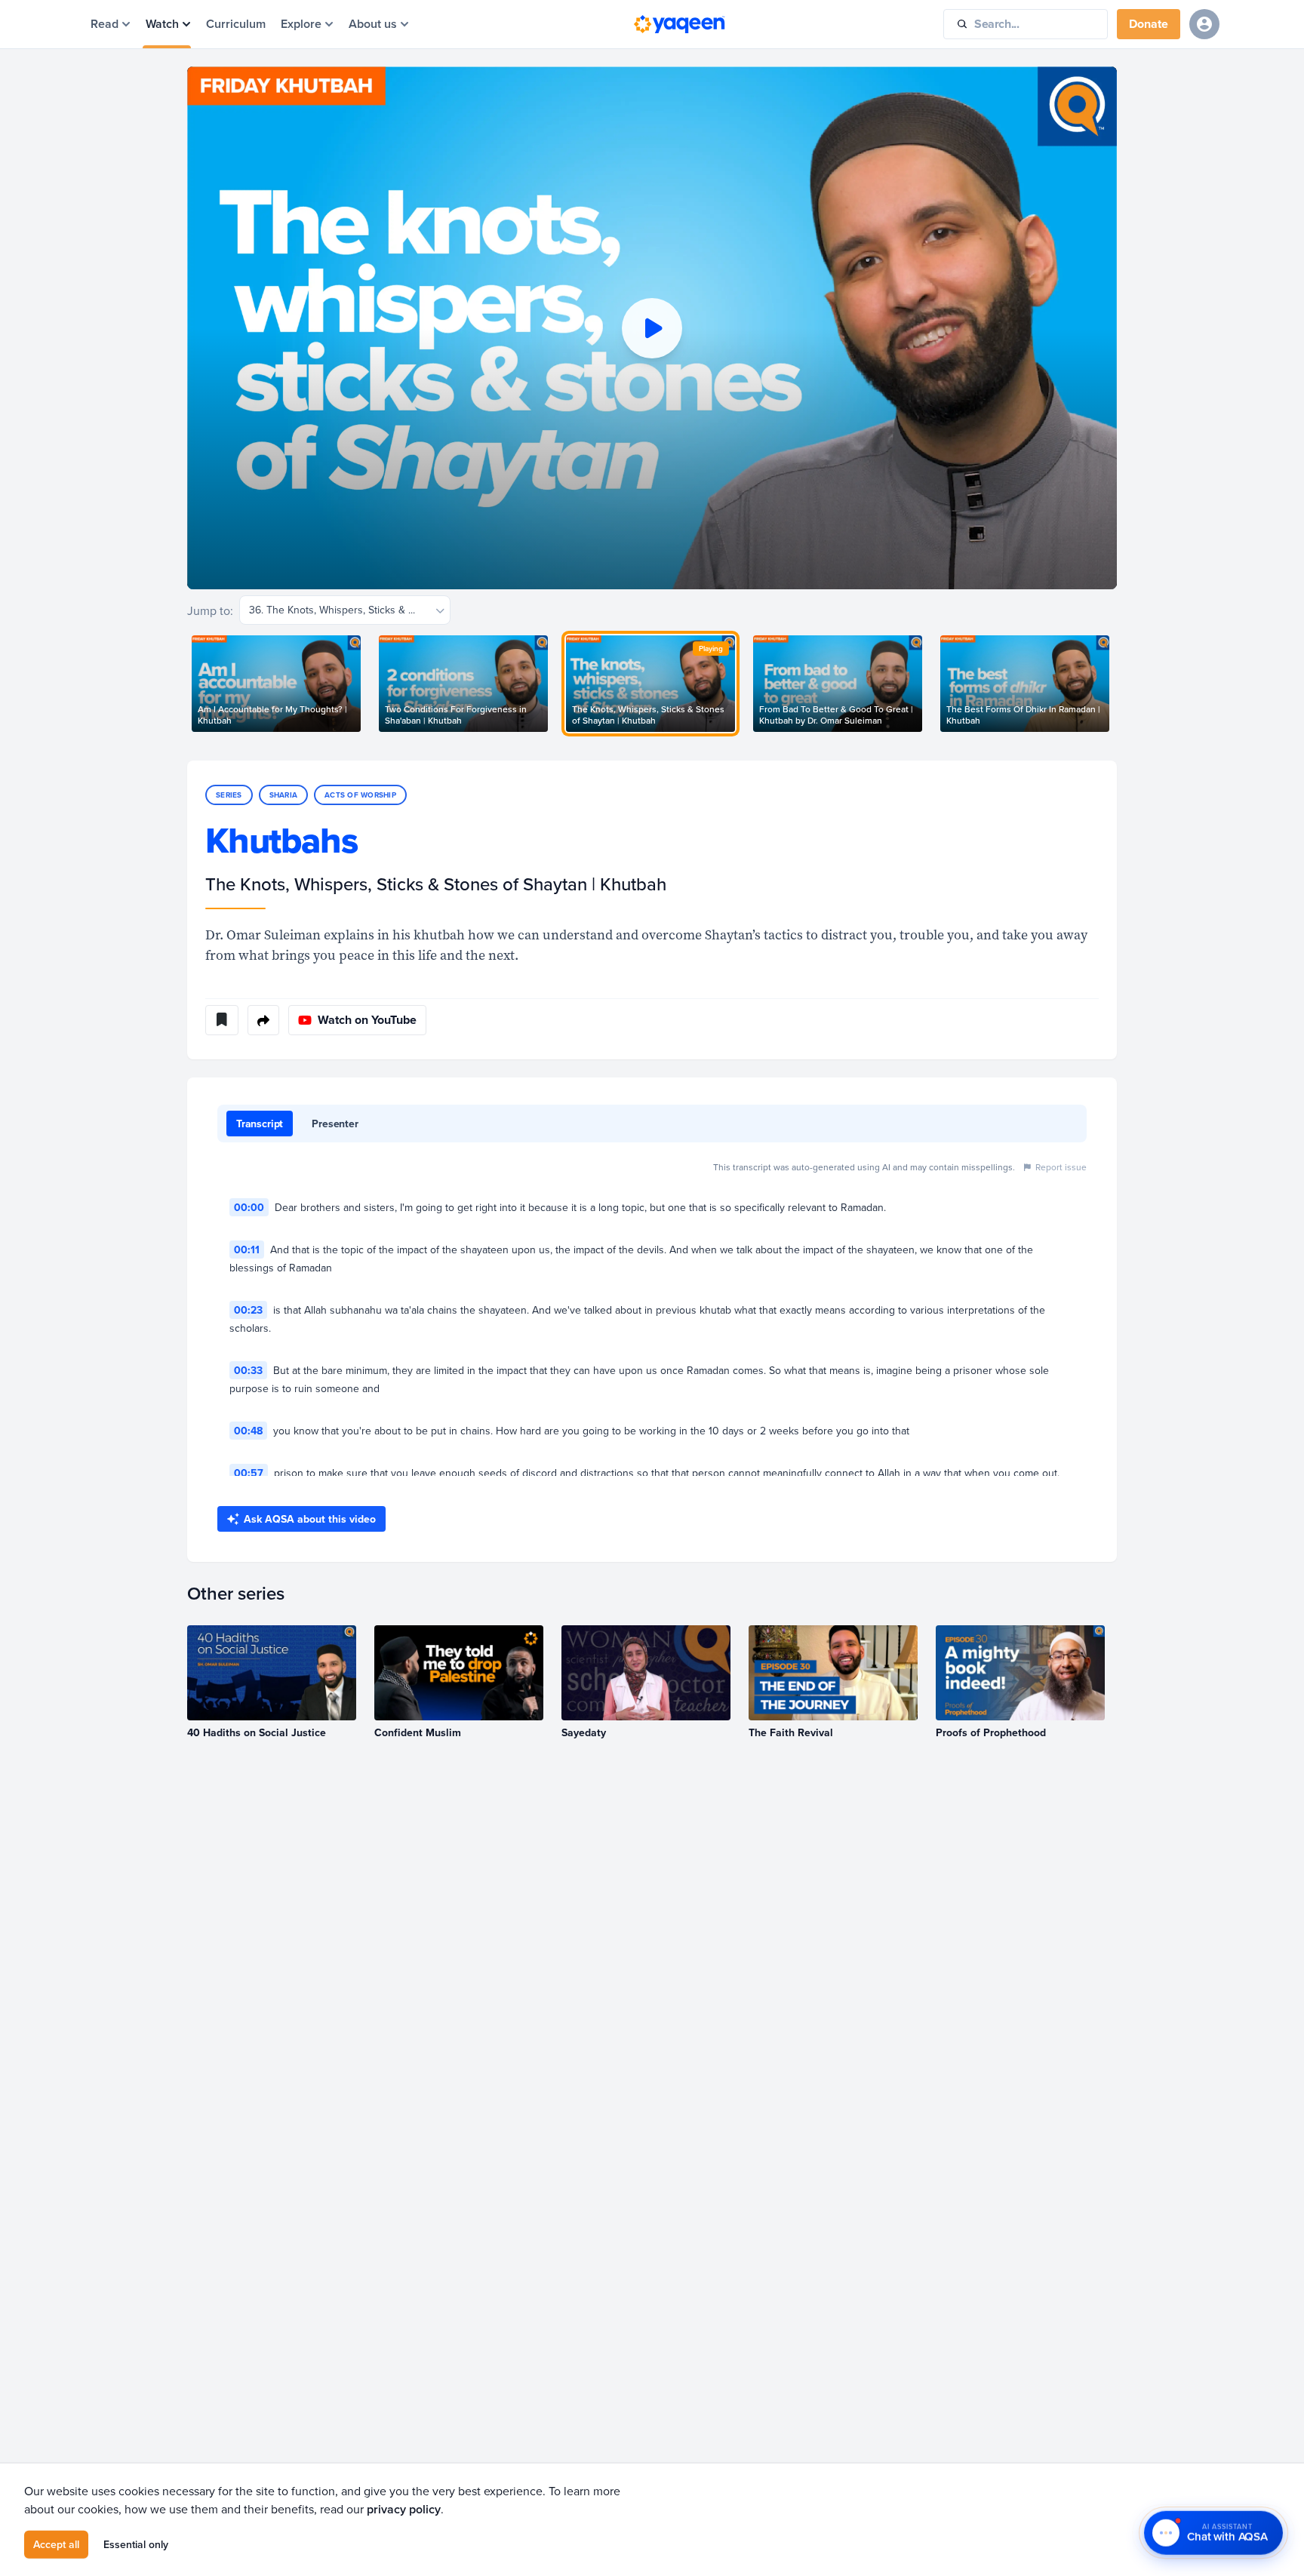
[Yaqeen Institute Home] (679, 24)
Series (229, 795)
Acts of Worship (360, 795)
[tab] (260, 1124)
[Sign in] (1204, 24)
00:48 (248, 1431)
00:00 (249, 1207)
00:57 (249, 1473)
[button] (652, 328)
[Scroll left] (187, 684)
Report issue (1061, 1167)
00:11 (247, 1250)
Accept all (56, 2544)
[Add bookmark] (222, 1020)
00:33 (248, 1370)
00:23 (248, 1310)
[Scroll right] (1117, 684)
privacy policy (404, 2508)
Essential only (136, 2544)
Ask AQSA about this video (310, 1519)
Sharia (284, 795)
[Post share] (263, 1020)
